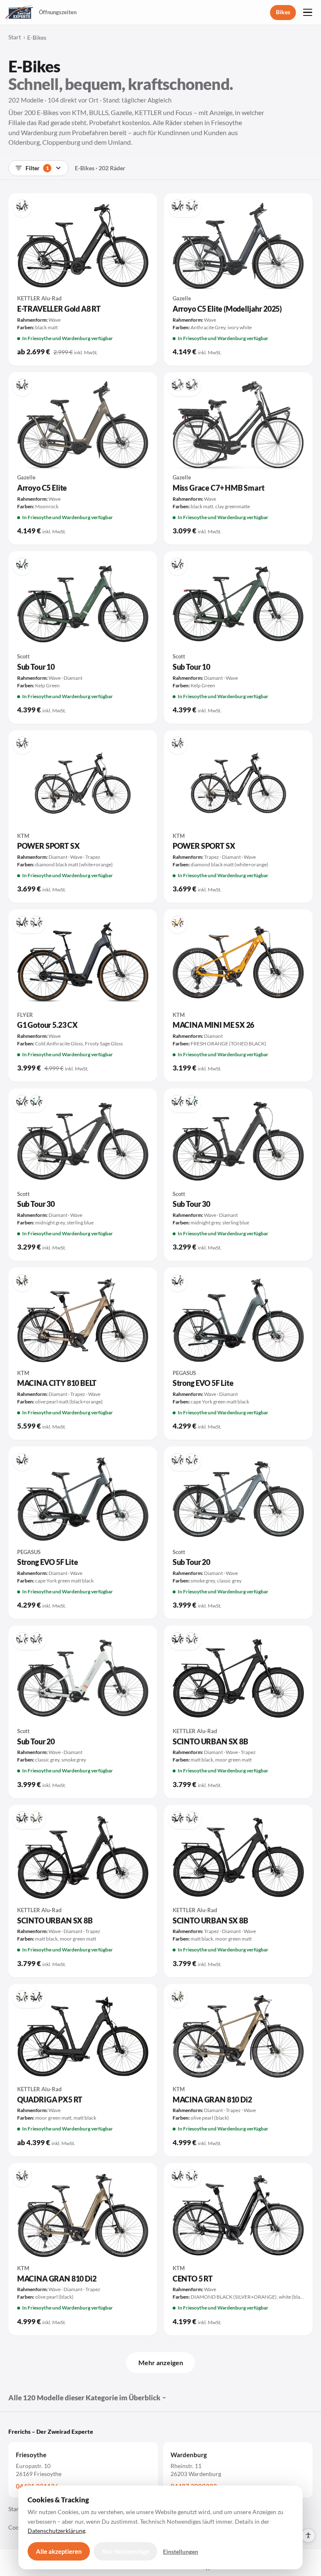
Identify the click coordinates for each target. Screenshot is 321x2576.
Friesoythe (31, 2455)
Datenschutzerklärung (56, 2531)
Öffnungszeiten (58, 12)
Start (15, 37)
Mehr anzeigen (161, 2362)
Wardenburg (189, 2455)
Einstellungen (181, 2552)
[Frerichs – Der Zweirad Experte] (19, 13)
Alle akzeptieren (59, 2551)
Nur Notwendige (126, 2551)
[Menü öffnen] (308, 13)
